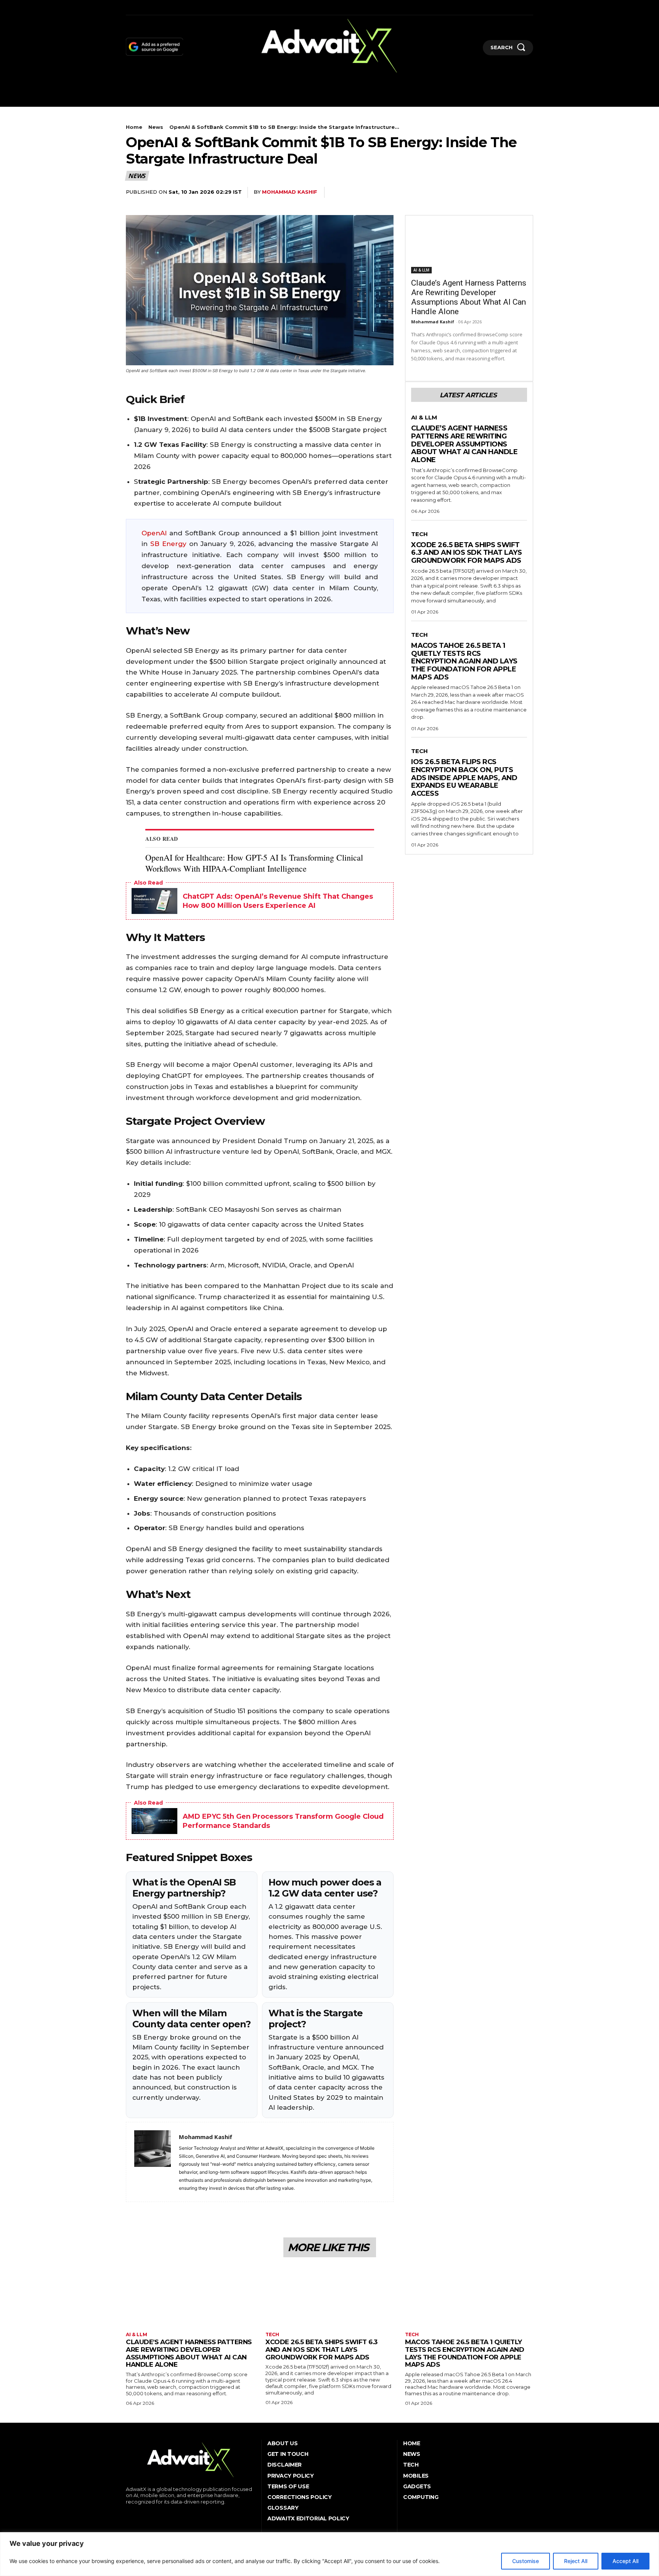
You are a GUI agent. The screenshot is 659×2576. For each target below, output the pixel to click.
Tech (420, 534)
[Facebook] (127, 7)
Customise (526, 2561)
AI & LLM (421, 270)
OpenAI (154, 533)
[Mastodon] (197, 7)
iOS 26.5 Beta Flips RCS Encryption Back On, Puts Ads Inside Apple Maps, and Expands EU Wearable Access (464, 778)
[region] (329, 2554)
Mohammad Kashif (290, 192)
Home (134, 127)
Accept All (625, 2561)
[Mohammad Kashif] (153, 2162)
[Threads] (209, 7)
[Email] (490, 193)
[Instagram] (139, 7)
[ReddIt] (473, 193)
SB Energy (168, 544)
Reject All (576, 2561)
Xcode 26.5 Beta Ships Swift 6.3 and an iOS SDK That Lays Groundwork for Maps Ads (466, 553)
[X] (174, 7)
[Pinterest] (420, 193)
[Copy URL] (526, 193)
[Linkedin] (150, 7)
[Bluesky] (186, 7)
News (156, 127)
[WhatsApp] (438, 193)
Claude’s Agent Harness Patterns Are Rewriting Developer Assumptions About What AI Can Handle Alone (469, 297)
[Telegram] (508, 193)
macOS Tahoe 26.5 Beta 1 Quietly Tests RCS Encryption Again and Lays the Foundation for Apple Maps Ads (464, 661)
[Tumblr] (162, 7)
